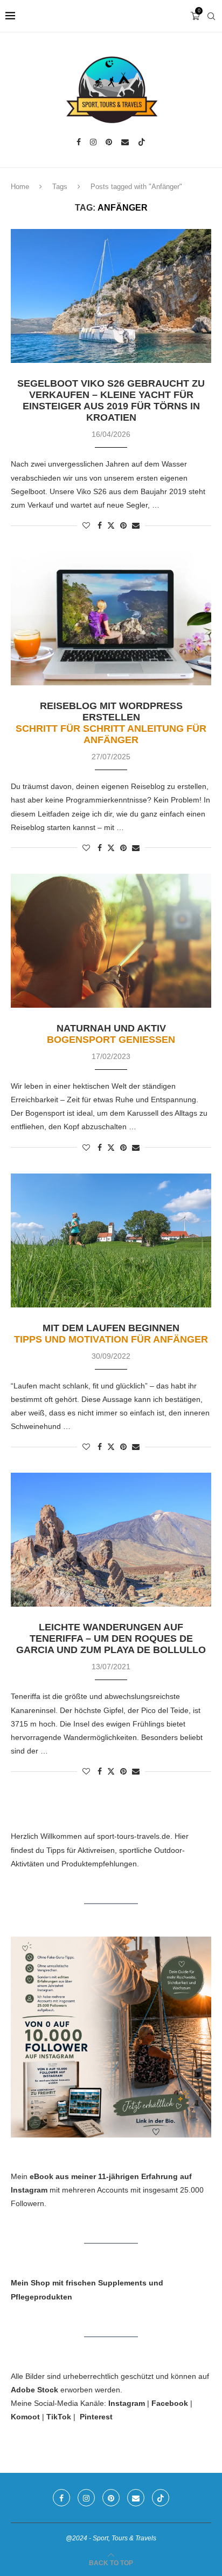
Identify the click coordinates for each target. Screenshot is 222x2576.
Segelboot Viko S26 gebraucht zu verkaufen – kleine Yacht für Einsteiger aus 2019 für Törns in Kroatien (111, 400)
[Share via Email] (136, 525)
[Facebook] (79, 142)
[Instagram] (93, 142)
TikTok (59, 2417)
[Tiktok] (142, 142)
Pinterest (96, 2417)
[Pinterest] (109, 142)
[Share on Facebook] (100, 525)
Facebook (170, 2403)
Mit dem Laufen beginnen (111, 1334)
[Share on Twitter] (111, 525)
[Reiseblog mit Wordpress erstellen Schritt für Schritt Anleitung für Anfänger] (111, 618)
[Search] (211, 16)
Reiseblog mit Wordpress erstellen (111, 723)
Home (20, 187)
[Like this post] (86, 525)
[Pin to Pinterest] (123, 525)
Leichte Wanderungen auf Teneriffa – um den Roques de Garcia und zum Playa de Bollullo (111, 1638)
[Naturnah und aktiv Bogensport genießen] (111, 941)
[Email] (125, 142)
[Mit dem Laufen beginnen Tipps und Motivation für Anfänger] (111, 1240)
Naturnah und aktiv (111, 1034)
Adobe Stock (34, 2390)
